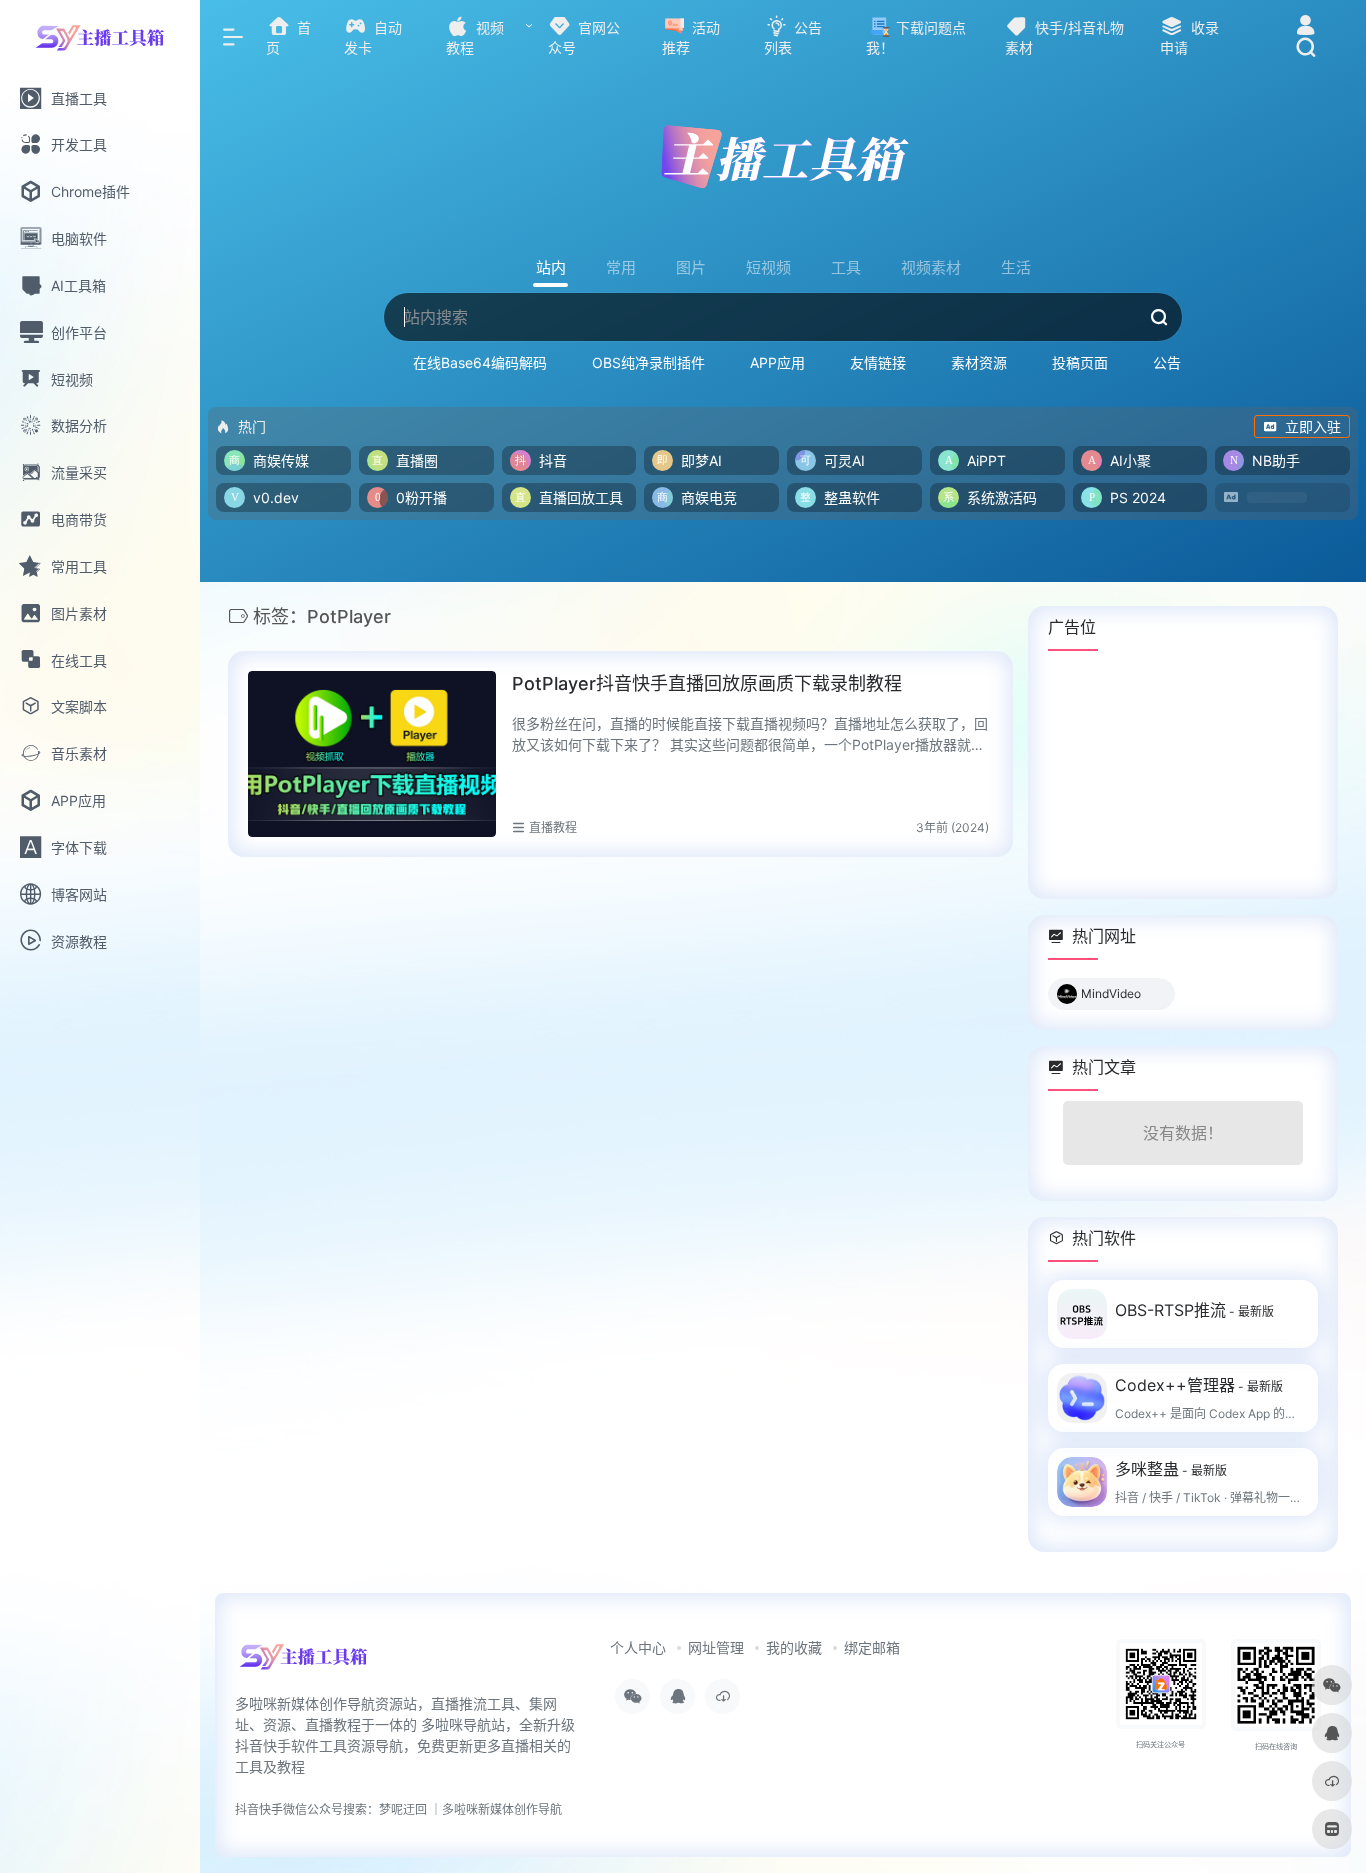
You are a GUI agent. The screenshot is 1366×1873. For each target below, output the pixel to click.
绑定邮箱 (872, 1647)
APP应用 (777, 362)
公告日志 (1181, 362)
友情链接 (878, 362)
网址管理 (716, 1647)
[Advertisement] (1183, 774)
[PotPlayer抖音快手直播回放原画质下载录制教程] (372, 754)
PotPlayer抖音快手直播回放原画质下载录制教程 (707, 683)
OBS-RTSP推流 (1194, 1310)
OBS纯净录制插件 (648, 362)
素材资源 (979, 362)
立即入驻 (1313, 426)
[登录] (1305, 27)
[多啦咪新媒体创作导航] (303, 1663)
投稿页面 (1080, 362)
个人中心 (638, 1647)
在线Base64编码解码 (480, 362)
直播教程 (553, 827)
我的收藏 (794, 1647)
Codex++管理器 (1199, 1385)
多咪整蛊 (1171, 1469)
